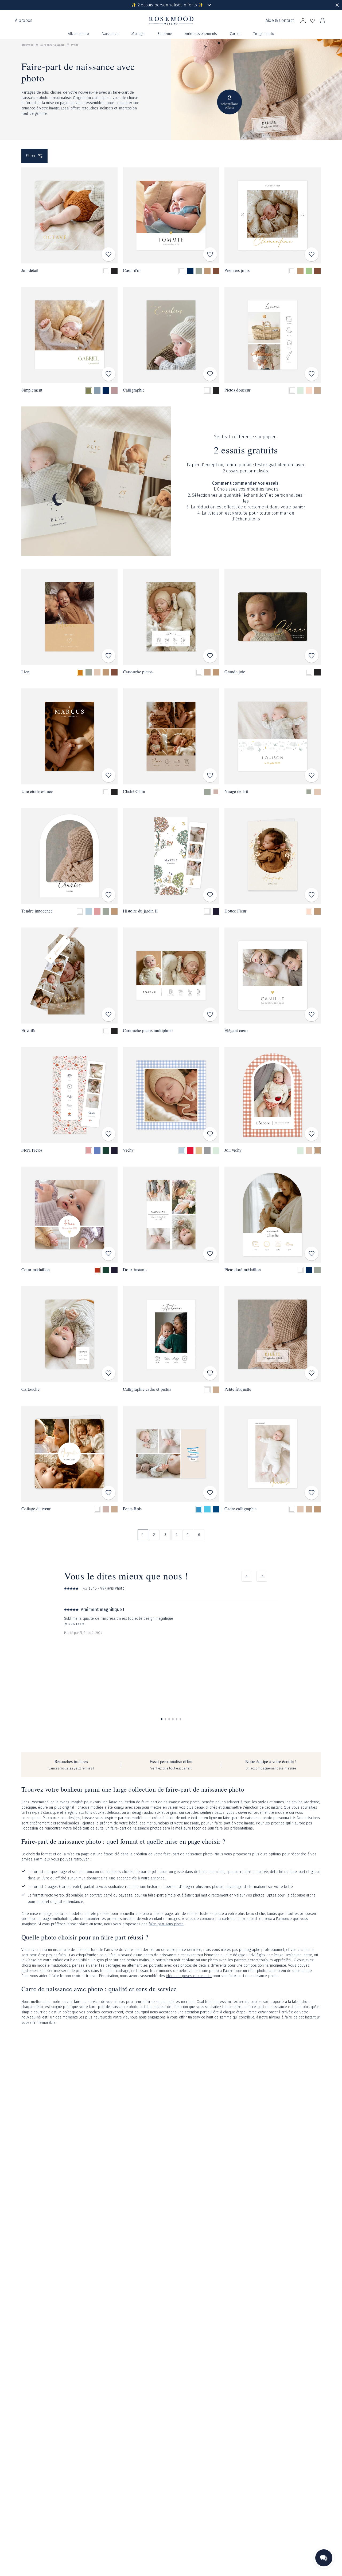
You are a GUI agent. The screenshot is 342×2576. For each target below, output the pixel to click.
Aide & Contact (280, 20)
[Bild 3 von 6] (169, 1719)
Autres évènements (201, 34)
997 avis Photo (112, 1588)
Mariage (138, 34)
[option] (106, 271)
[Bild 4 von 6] (173, 1719)
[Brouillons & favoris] (313, 21)
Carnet (235, 34)
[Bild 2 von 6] (165, 1719)
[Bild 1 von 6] (162, 1719)
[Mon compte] (303, 21)
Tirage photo (264, 34)
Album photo (78, 34)
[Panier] (322, 21)
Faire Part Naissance (52, 45)
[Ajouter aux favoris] (108, 254)
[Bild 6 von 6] (180, 1719)
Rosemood (28, 45)
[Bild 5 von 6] (177, 1719)
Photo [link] (75, 45)
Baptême (165, 34)
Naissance (110, 34)
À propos (24, 20)
